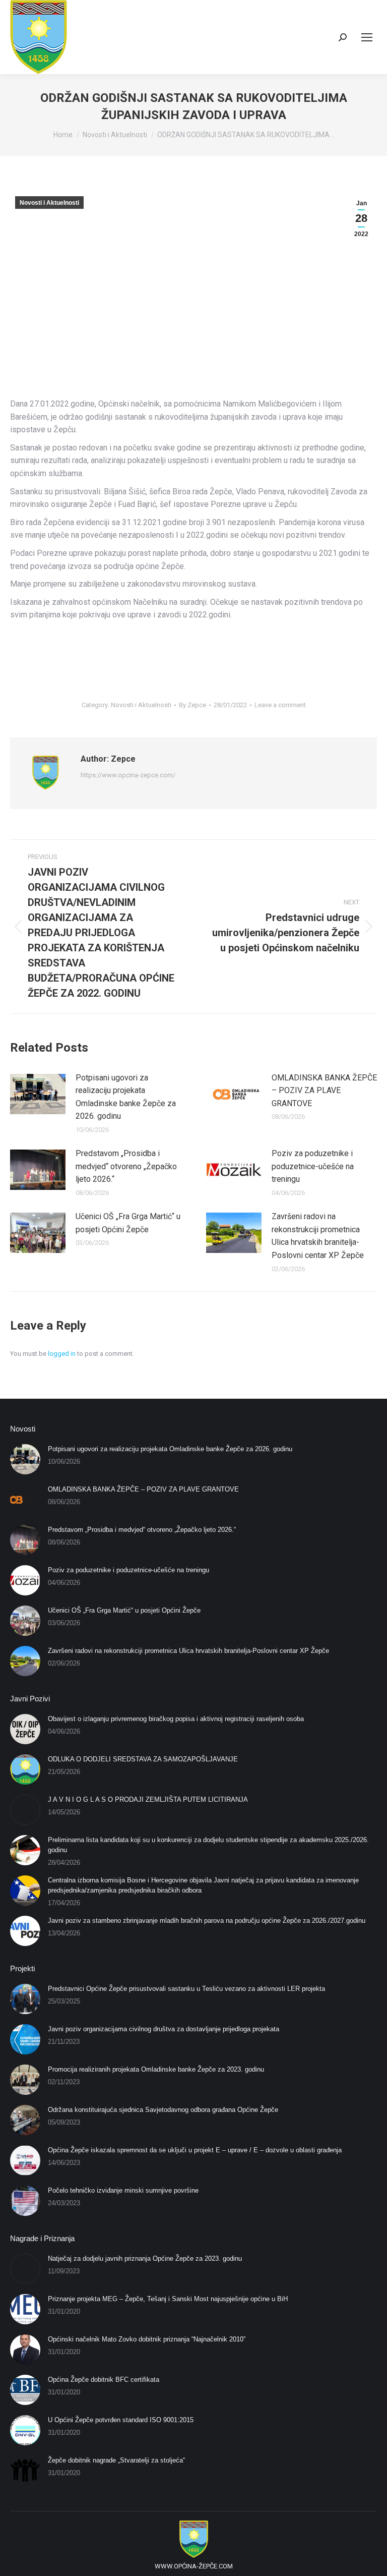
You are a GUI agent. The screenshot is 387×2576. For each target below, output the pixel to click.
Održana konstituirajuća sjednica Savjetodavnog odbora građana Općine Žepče (163, 2110)
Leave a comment (280, 705)
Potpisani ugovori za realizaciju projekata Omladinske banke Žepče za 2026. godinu (126, 1097)
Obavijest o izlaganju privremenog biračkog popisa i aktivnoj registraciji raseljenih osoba (176, 1719)
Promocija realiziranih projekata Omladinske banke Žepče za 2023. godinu (156, 2069)
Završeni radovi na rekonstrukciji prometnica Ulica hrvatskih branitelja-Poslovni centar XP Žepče (318, 1236)
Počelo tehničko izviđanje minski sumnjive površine (123, 2190)
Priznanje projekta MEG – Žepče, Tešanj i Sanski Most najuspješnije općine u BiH (168, 2299)
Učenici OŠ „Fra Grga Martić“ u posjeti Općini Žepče (128, 1223)
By (192, 705)
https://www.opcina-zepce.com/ (128, 775)
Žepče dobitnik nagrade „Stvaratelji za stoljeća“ (116, 2460)
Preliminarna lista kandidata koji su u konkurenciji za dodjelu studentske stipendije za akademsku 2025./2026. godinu (208, 1845)
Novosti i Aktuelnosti (49, 203)
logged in (62, 1354)
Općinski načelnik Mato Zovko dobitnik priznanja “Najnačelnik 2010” (147, 2339)
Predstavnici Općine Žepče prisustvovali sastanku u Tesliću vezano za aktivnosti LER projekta (186, 1989)
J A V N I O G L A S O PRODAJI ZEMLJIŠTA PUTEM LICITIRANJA (148, 1799)
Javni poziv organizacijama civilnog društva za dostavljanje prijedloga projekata (164, 2029)
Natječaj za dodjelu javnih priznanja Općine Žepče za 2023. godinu (145, 2258)
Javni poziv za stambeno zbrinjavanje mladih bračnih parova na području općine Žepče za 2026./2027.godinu (207, 1921)
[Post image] (38, 1094)
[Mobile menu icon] (367, 37)
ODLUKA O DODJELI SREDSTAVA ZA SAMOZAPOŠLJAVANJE (143, 1759)
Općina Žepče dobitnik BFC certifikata (104, 2380)
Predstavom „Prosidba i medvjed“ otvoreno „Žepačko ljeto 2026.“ (126, 1166)
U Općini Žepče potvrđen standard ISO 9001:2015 (121, 2420)
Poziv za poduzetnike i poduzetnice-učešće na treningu (313, 1166)
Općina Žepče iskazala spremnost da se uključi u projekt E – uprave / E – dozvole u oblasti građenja (195, 2150)
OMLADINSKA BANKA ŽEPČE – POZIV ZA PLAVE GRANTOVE (324, 1091)
